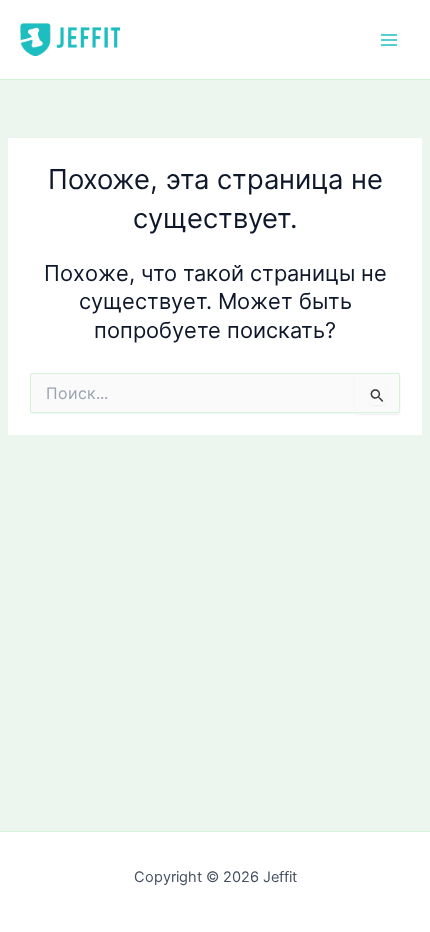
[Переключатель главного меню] (389, 40)
